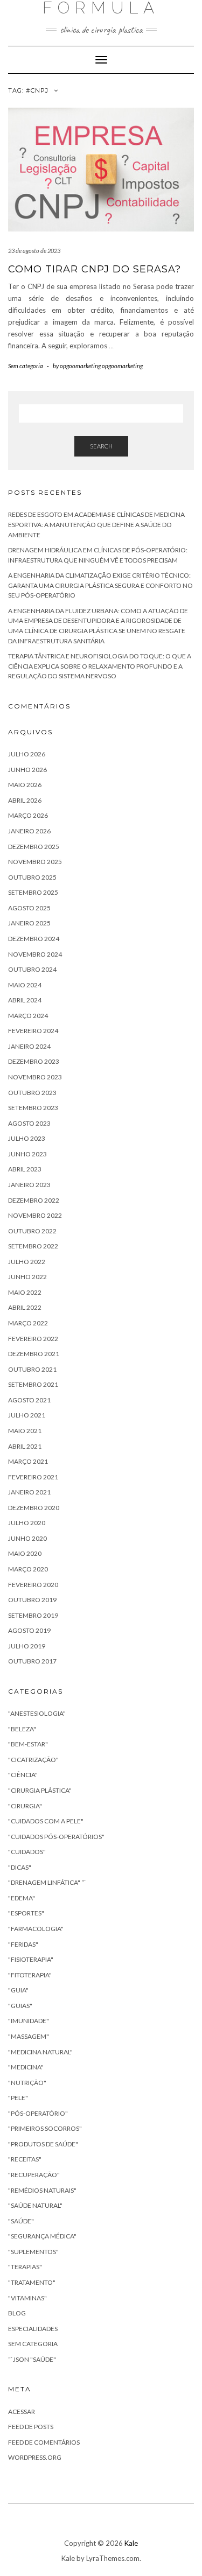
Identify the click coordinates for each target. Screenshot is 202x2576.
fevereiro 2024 (33, 1031)
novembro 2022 (35, 1215)
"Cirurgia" (25, 1806)
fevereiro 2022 (33, 1339)
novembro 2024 (35, 954)
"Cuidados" (27, 1852)
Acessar (22, 2412)
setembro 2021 (33, 1384)
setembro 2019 (33, 1615)
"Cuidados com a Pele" (46, 1821)
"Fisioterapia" (31, 1959)
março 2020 (28, 1569)
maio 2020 (25, 1553)
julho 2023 (27, 1138)
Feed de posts (31, 2427)
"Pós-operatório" (38, 2113)
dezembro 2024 (34, 939)
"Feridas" (23, 1944)
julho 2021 (27, 1415)
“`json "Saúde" (32, 2359)
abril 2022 (25, 1307)
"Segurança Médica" (42, 2236)
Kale (131, 2543)
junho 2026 (27, 770)
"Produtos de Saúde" (43, 2144)
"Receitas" (25, 2159)
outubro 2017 (32, 1661)
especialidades (33, 2329)
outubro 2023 (32, 1093)
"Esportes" (26, 1913)
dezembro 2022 (34, 1200)
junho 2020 (27, 1538)
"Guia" (18, 1990)
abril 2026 (25, 800)
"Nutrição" (27, 2083)
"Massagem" (29, 2036)
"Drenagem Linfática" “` (47, 1882)
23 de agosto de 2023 (34, 251)
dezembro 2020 (34, 1508)
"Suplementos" (33, 2252)
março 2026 (28, 815)
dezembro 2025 (34, 847)
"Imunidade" (29, 2021)
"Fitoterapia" (30, 1975)
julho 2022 (27, 1262)
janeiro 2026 (29, 831)
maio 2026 (25, 785)
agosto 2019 (29, 1630)
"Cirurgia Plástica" (40, 1790)
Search (101, 446)
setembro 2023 (33, 1108)
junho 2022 (27, 1277)
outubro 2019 (32, 1600)
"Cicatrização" (33, 1760)
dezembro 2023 (34, 1061)
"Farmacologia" (36, 1929)
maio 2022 (25, 1292)
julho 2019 (27, 1646)
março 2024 (28, 1016)
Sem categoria (26, 366)
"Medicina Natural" (40, 2052)
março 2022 (28, 1323)
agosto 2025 (29, 908)
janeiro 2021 (29, 1492)
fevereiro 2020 (33, 1585)
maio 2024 (25, 985)
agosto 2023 (29, 1123)
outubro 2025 (32, 877)
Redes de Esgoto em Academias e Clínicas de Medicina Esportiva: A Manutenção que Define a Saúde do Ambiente (96, 524)
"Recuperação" (34, 2175)
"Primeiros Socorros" (45, 2128)
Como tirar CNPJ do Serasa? (95, 269)
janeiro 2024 (29, 1046)
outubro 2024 (32, 969)
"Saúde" (21, 2221)
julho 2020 (27, 1523)
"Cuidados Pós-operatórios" (56, 1837)
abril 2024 (25, 1000)
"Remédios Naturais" (42, 2190)
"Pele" (18, 2098)
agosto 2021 (29, 1400)
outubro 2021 (32, 1369)
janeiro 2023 (29, 1185)
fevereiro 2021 (33, 1477)
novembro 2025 (35, 862)
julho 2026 (27, 754)
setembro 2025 (33, 892)
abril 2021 (25, 1446)
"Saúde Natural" (35, 2205)
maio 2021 (25, 1431)
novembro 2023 (35, 1077)
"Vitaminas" (27, 2298)
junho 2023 (27, 1154)
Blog (17, 2313)
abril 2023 (25, 1169)
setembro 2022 (33, 1246)
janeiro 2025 (29, 923)
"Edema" (22, 1898)
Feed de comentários (44, 2442)
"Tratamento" (32, 2282)
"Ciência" (23, 1775)
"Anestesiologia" (37, 1713)
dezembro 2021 (34, 1354)
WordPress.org (35, 2457)
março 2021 (28, 1461)
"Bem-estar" (28, 1744)
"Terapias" (25, 2267)
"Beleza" (22, 1729)
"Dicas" (20, 1867)
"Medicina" (26, 2067)
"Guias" (20, 2006)
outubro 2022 (32, 1231)
